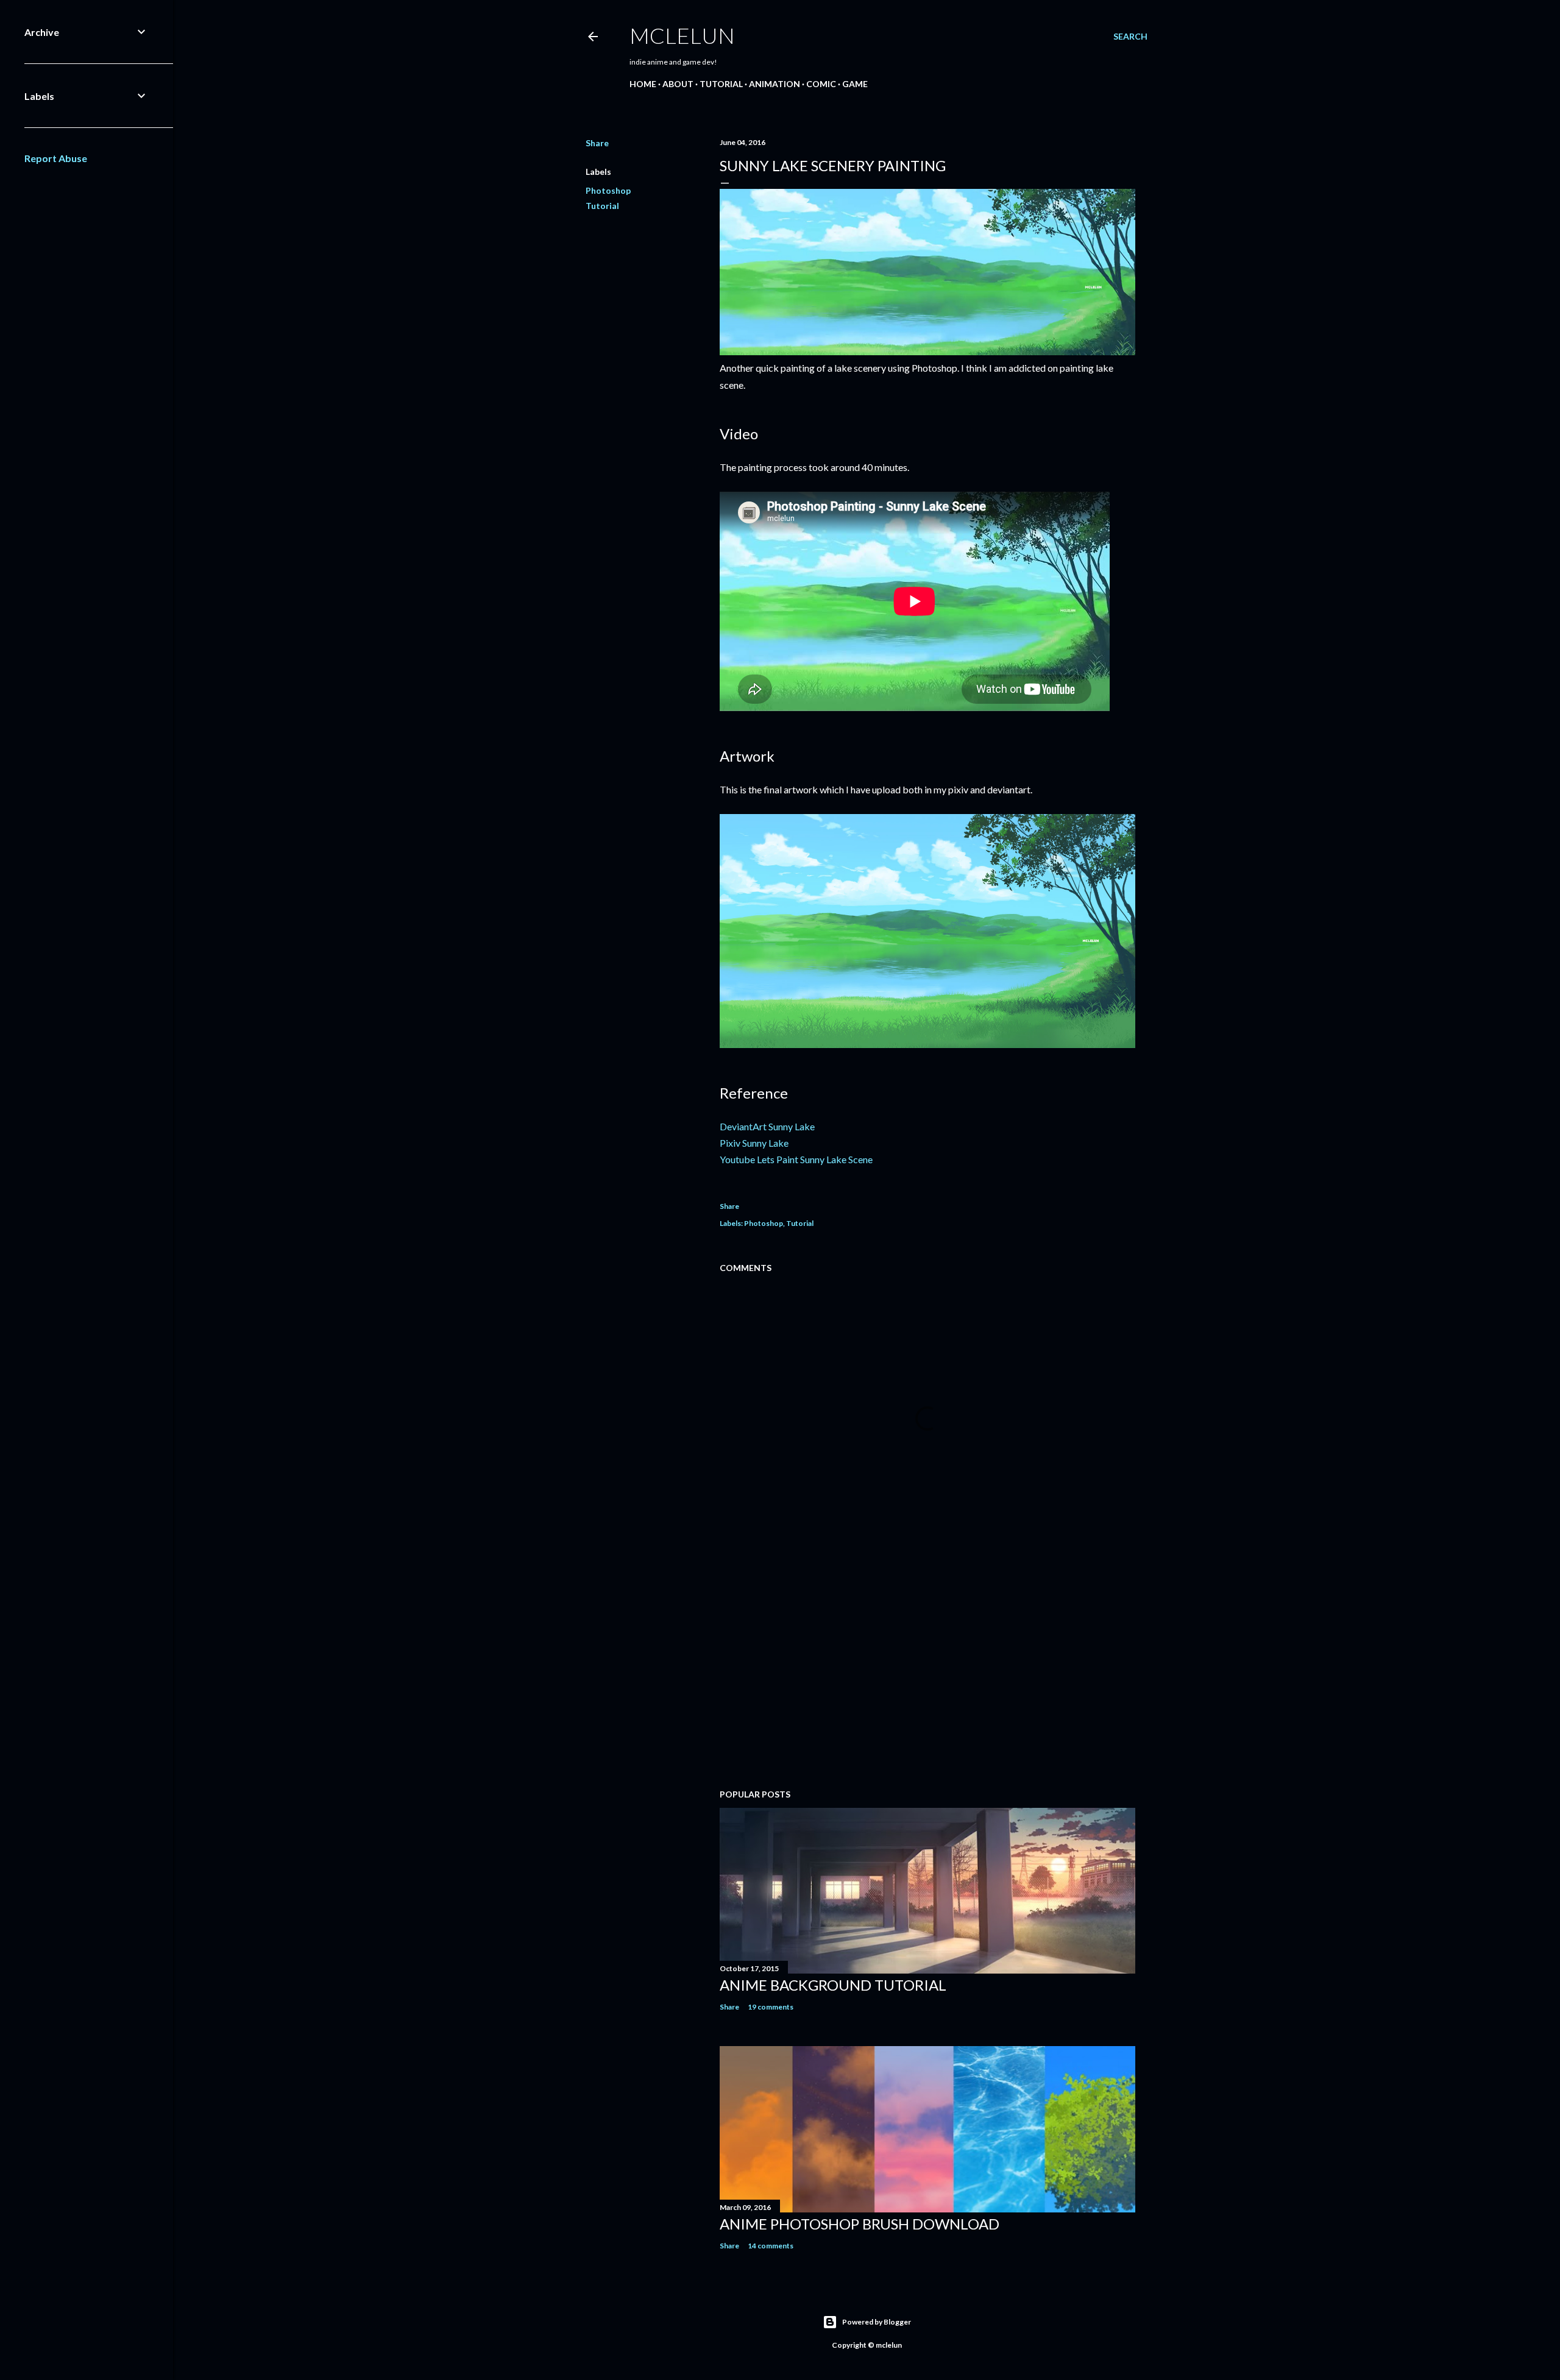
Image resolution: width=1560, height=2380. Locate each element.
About (678, 84)
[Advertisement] (927, 1673)
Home (643, 84)
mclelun (682, 35)
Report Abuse (56, 158)
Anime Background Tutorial (833, 1985)
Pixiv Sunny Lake (754, 1143)
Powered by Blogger (877, 2322)
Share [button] (597, 143)
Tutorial (721, 84)
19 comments (771, 2007)
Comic (821, 84)
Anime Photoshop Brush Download (860, 2224)
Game (855, 84)
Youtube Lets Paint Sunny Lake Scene (796, 1159)
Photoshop (608, 190)
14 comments (771, 2246)
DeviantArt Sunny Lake (767, 1126)
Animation (775, 84)
